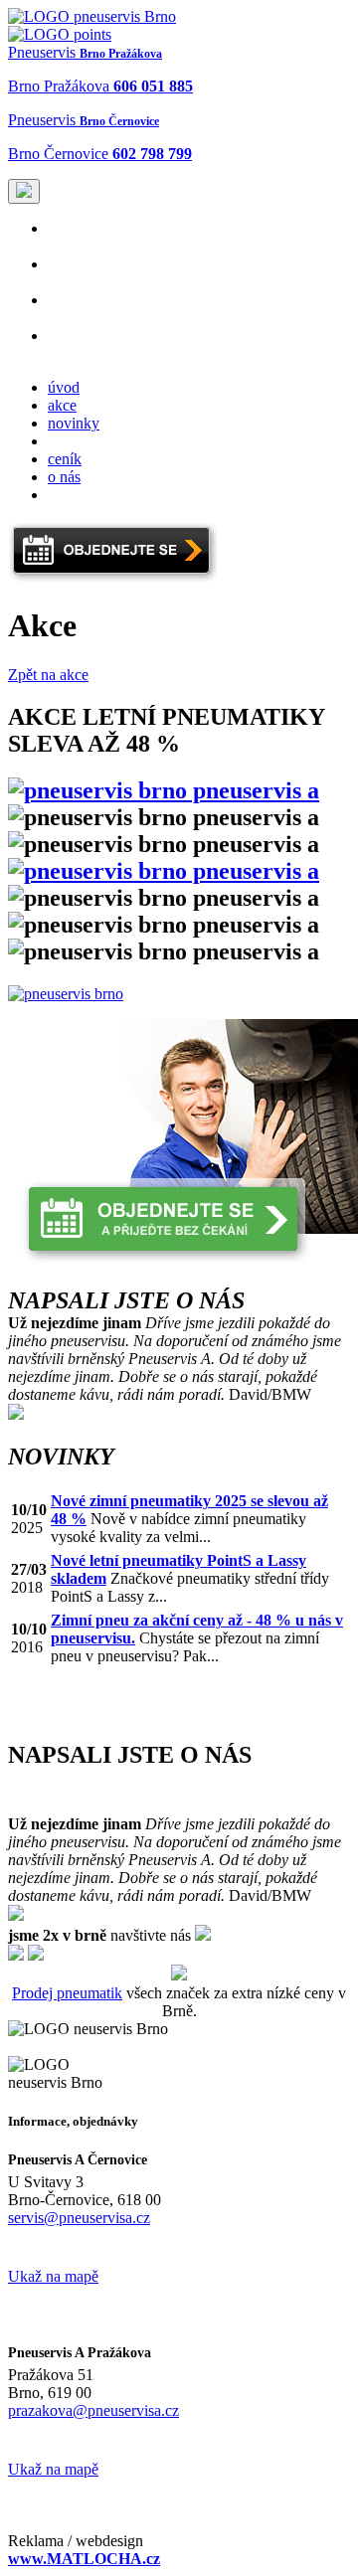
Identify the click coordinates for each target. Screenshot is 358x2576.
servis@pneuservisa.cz (79, 2218)
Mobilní (81, 309)
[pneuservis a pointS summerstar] (164, 871)
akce (62, 405)
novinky (74, 423)
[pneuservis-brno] (92, 16)
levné (65, 344)
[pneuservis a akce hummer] (164, 790)
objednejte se (89, 441)
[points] (60, 34)
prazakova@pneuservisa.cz (93, 2410)
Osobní (81, 237)
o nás (64, 477)
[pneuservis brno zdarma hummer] (66, 994)
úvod (64, 387)
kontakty (75, 495)
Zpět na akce (48, 675)
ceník (65, 459)
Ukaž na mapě (53, 2276)
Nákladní (81, 273)
